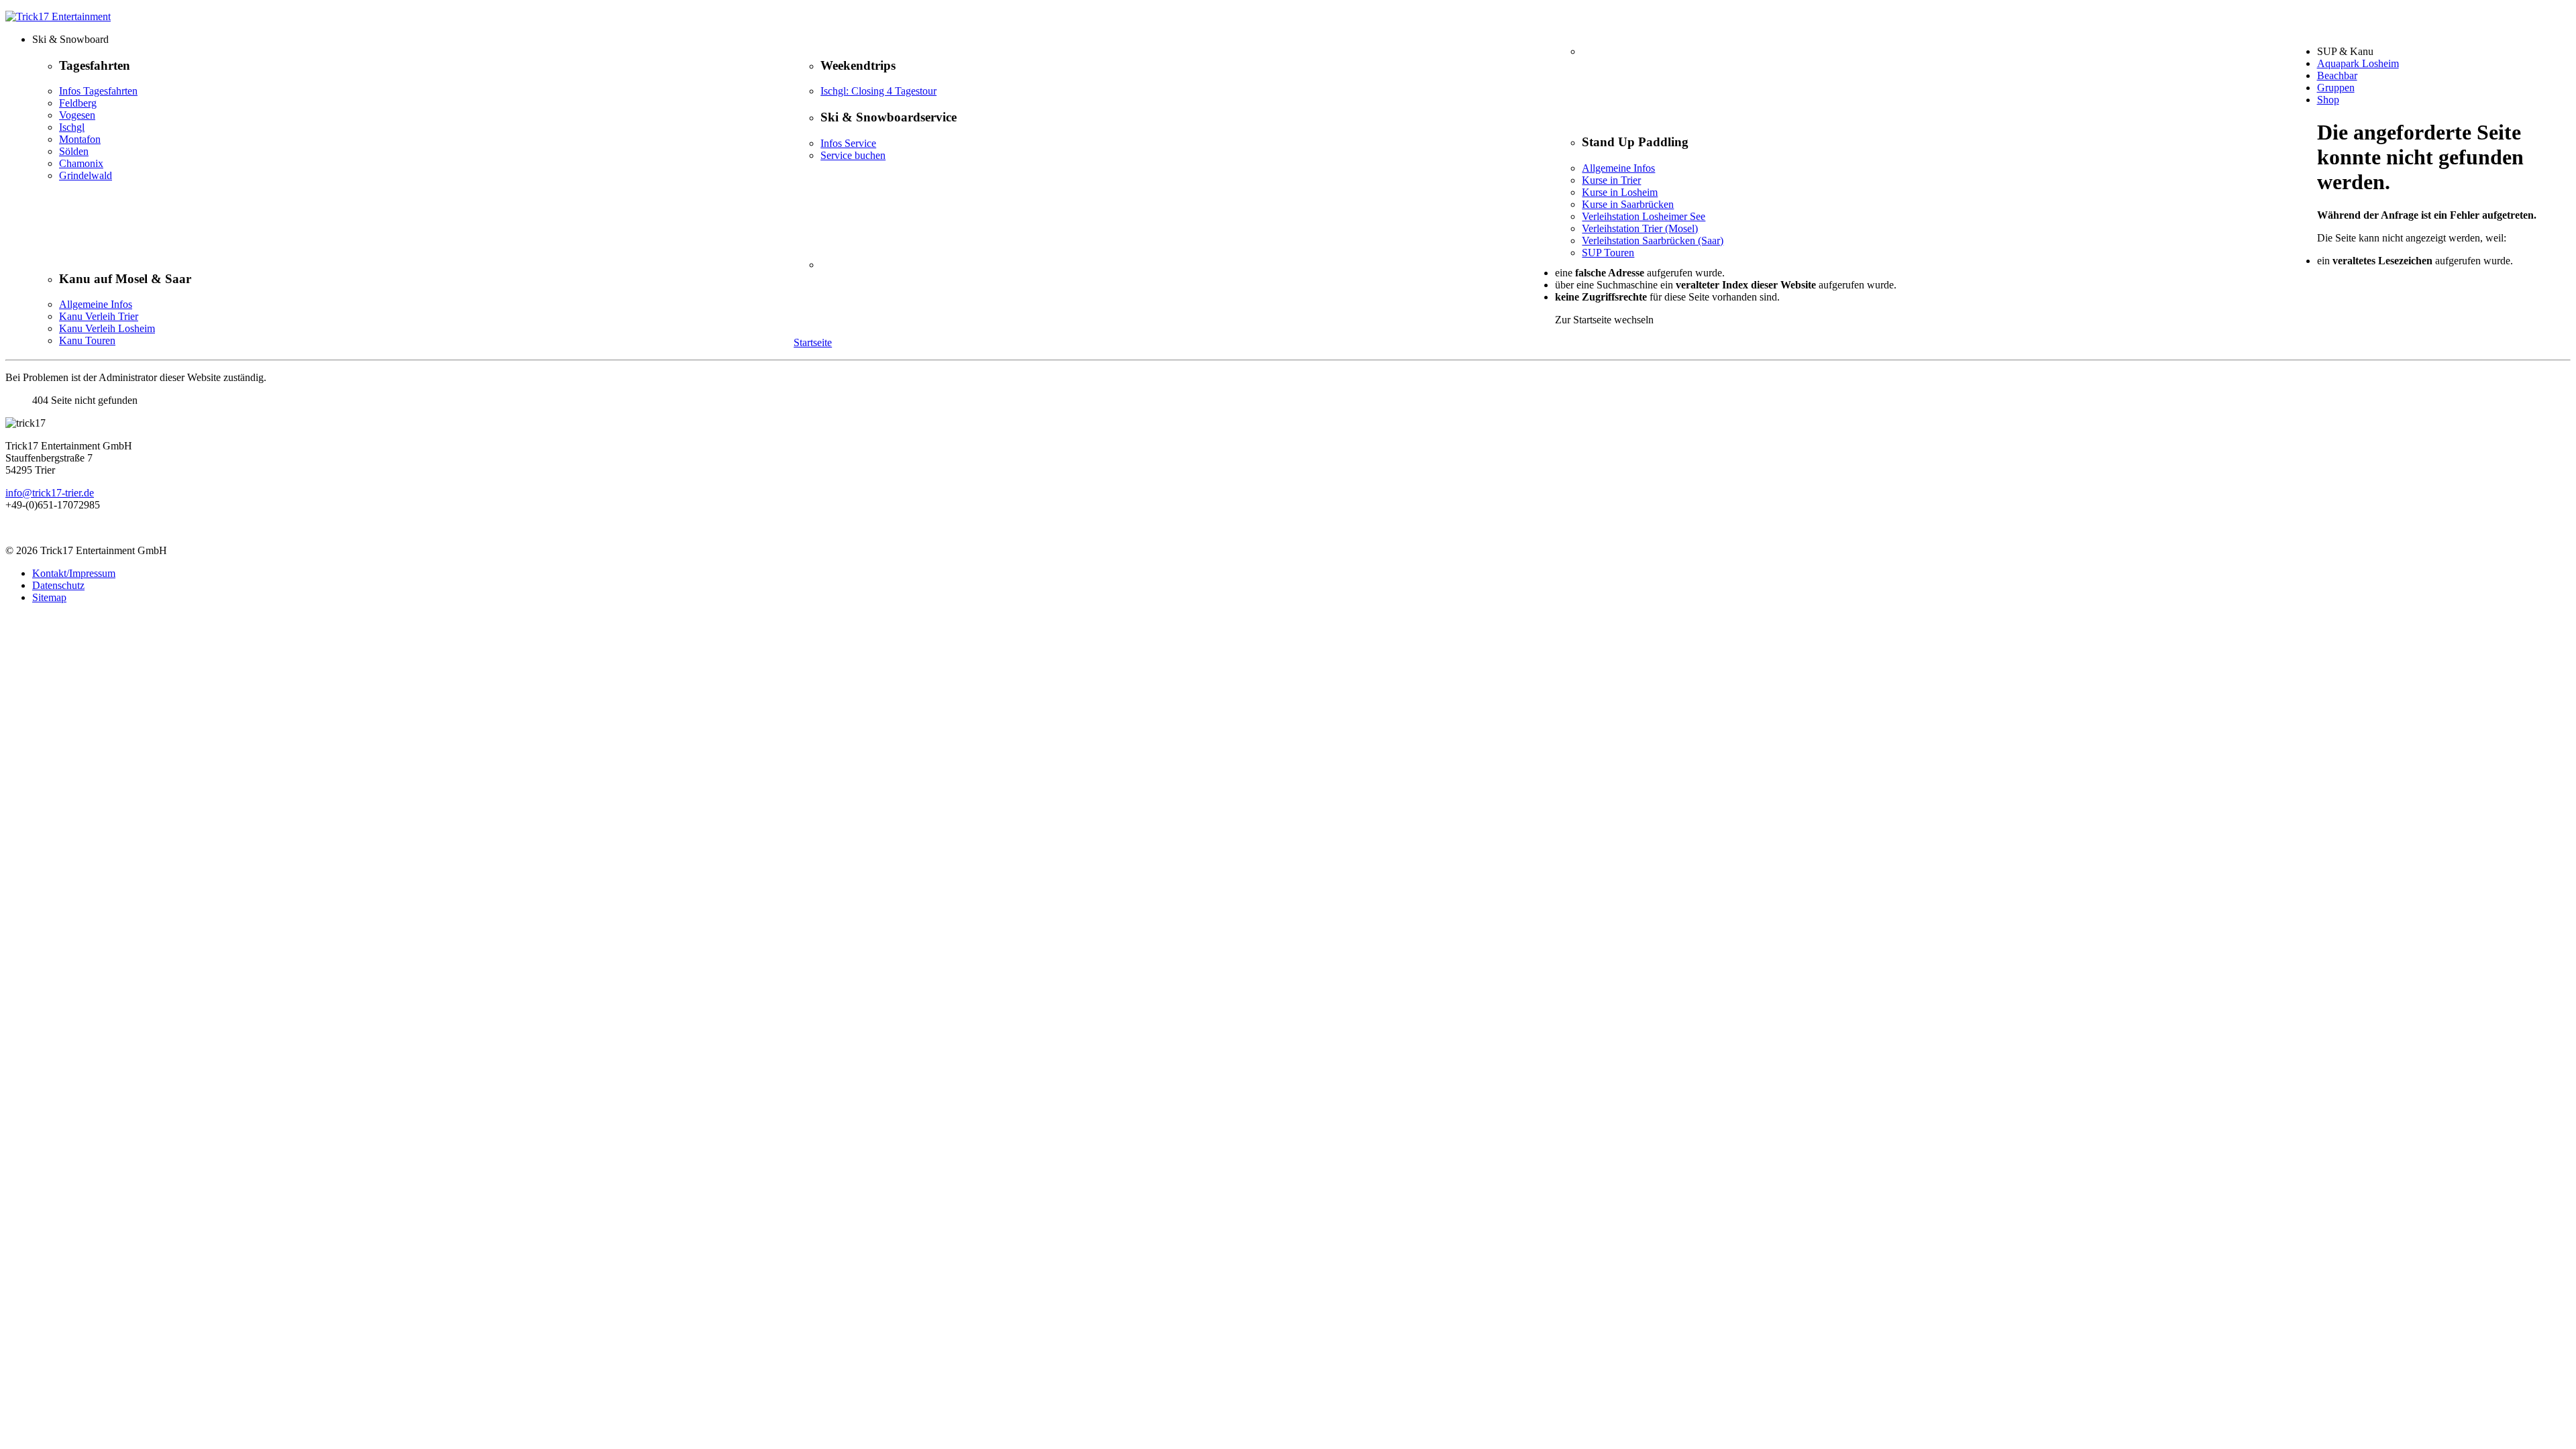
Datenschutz (58, 585)
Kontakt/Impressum (74, 573)
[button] (1301, 40)
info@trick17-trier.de (50, 493)
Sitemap (49, 597)
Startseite (813, 342)
